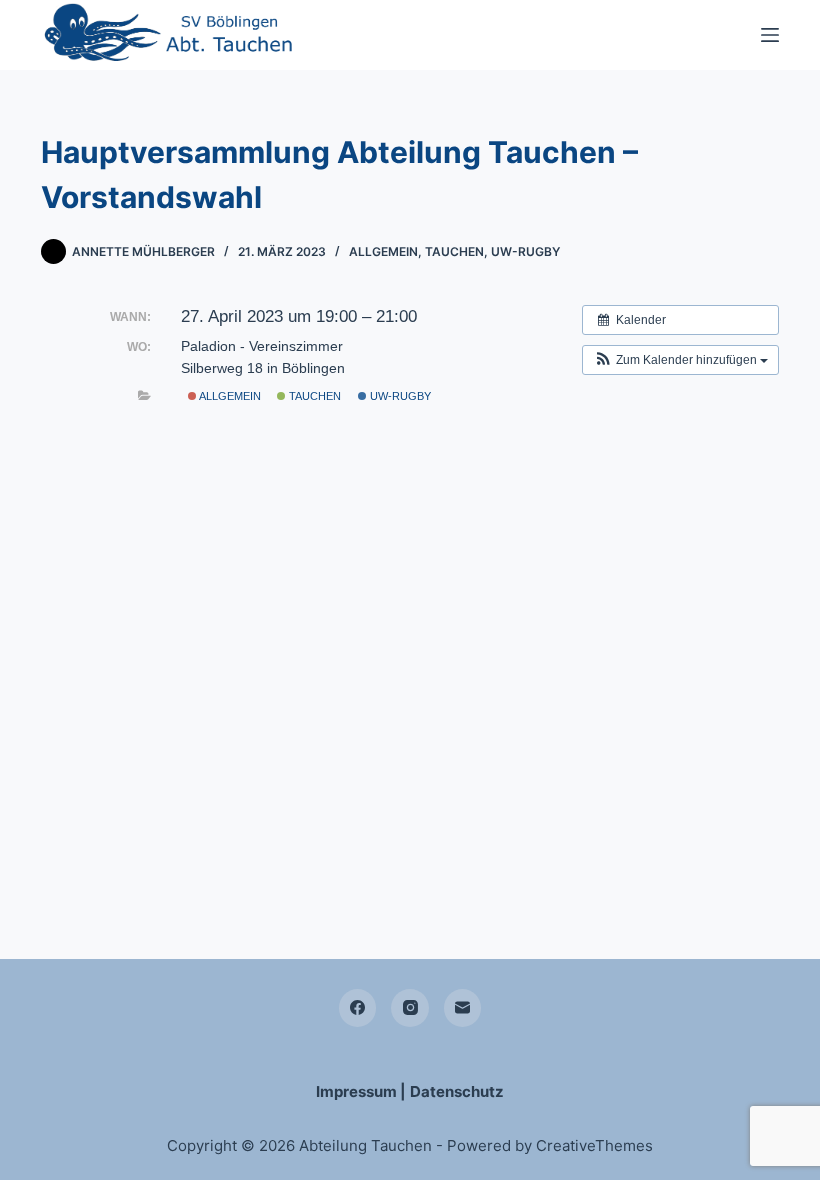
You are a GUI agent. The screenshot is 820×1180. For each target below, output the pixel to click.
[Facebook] (358, 1008)
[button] (680, 360)
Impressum (356, 1091)
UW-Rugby (525, 251)
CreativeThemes (594, 1145)
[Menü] (770, 35)
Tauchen (454, 251)
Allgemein (383, 251)
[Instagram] (410, 1008)
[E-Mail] (463, 1008)
